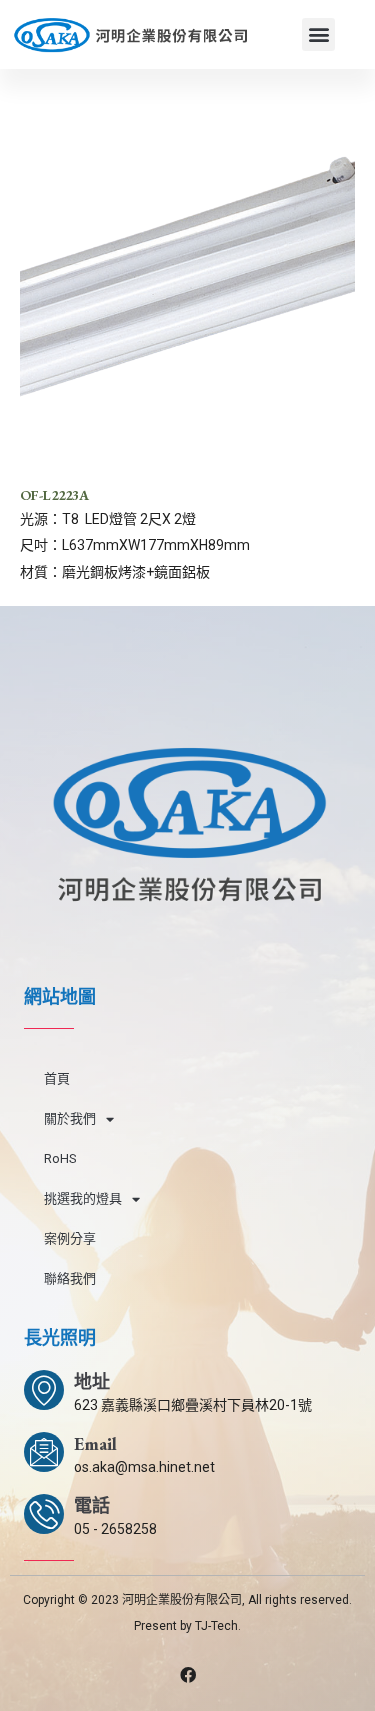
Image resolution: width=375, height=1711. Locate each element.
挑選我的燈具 (83, 1198)
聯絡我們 (70, 1278)
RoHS (60, 1158)
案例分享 (70, 1238)
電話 (92, 1505)
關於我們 (70, 1118)
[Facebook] (188, 1675)
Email (95, 1443)
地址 (92, 1381)
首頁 (57, 1078)
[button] (318, 34)
